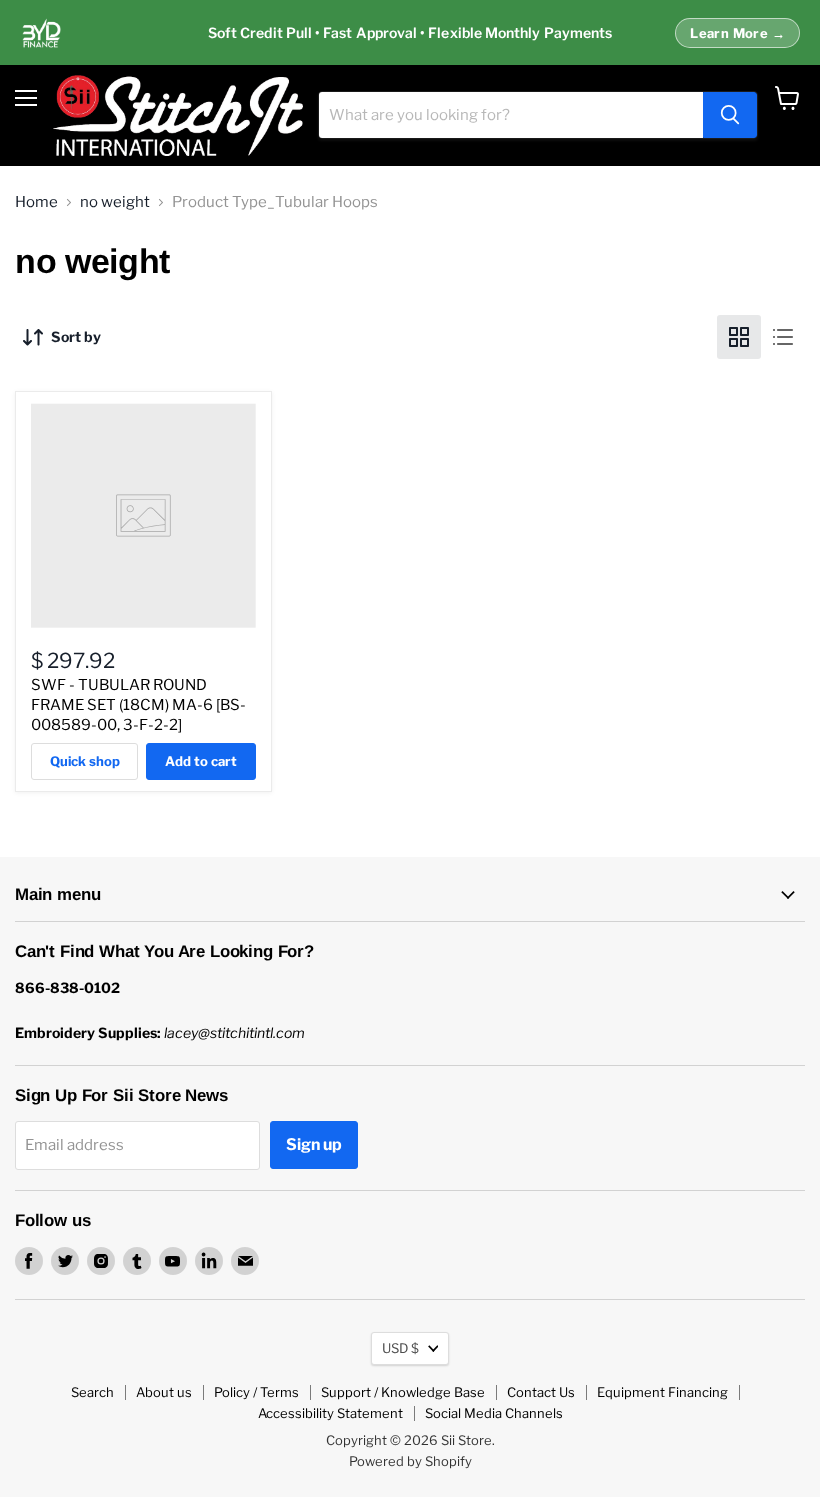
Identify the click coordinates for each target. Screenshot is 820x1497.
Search (92, 1392)
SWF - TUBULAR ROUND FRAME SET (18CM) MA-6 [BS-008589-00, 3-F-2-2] (138, 704)
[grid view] (739, 337)
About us (164, 1392)
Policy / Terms (256, 1392)
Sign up (314, 1144)
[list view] (783, 337)
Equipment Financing (662, 1392)
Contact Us (541, 1392)
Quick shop (85, 761)
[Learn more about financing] (410, 33)
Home (36, 202)
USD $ (400, 1348)
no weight (115, 202)
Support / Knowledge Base (403, 1392)
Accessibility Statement (330, 1413)
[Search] (730, 115)
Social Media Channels (494, 1413)
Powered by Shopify (410, 1461)
